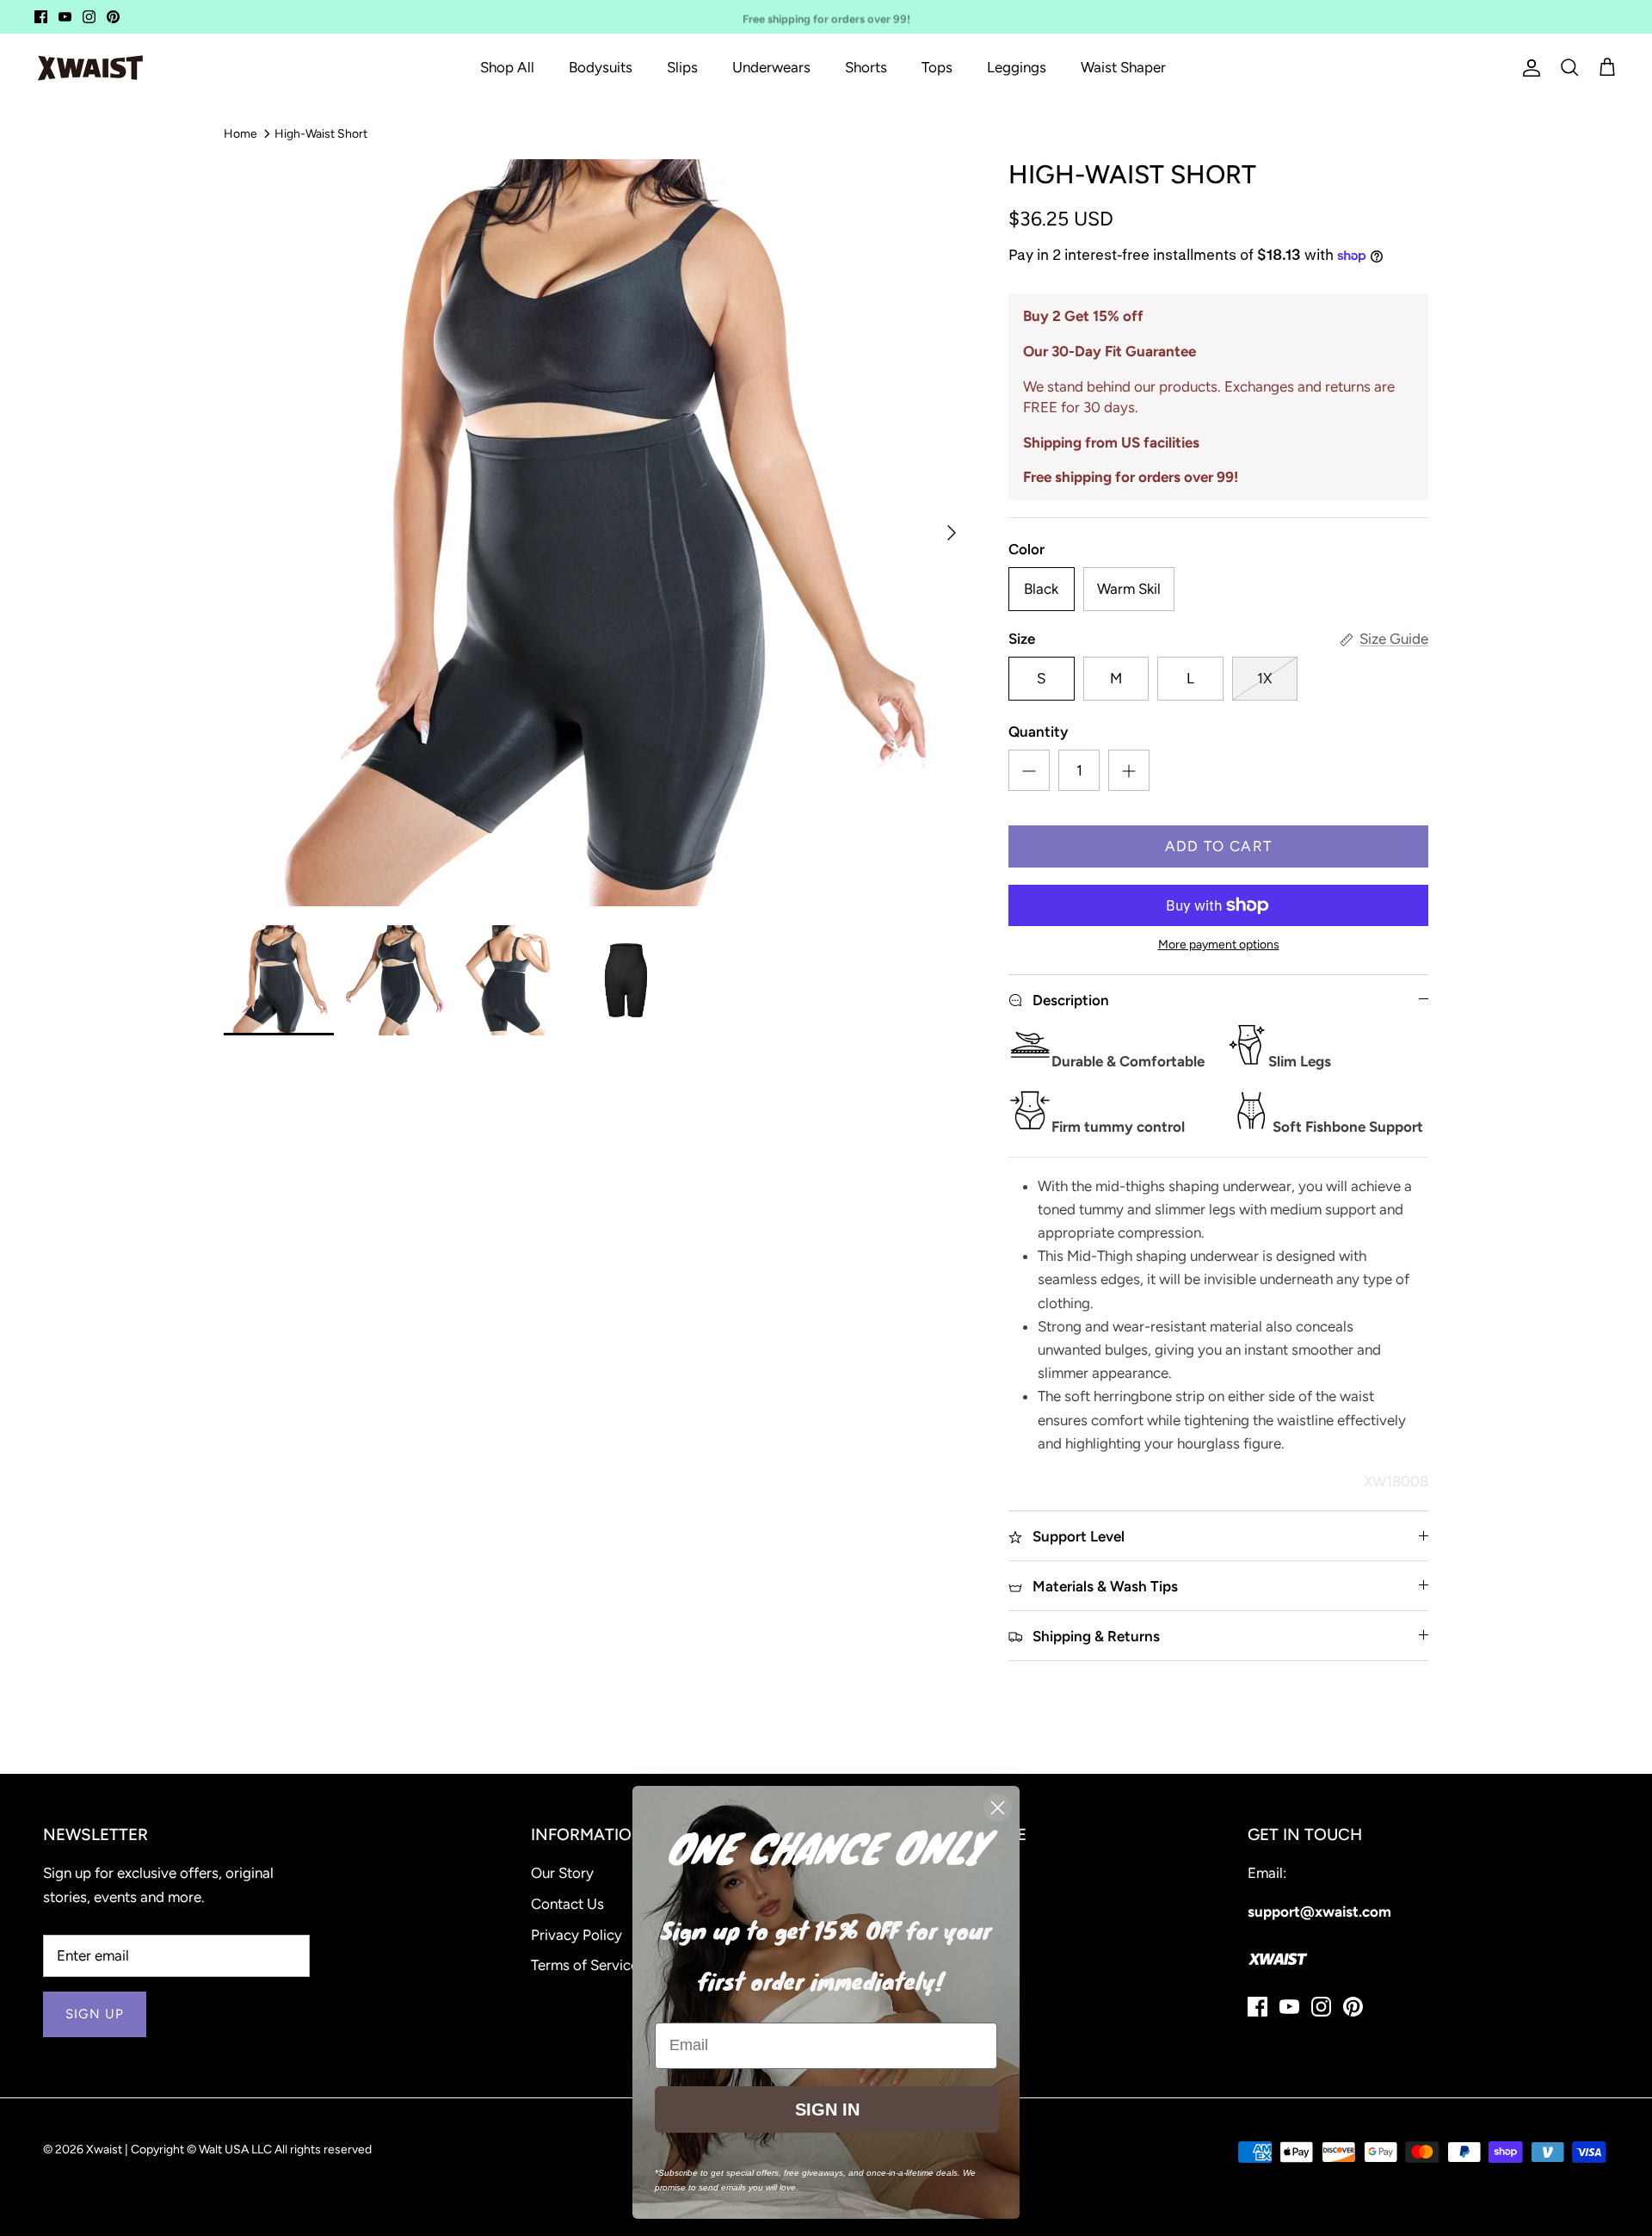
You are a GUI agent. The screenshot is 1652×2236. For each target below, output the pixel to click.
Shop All (507, 67)
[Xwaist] (90, 68)
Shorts (866, 67)
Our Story (562, 1873)
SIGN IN (827, 2109)
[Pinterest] (113, 17)
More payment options (1219, 945)
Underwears (771, 67)
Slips (682, 67)
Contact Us (567, 1904)
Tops (937, 67)
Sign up (95, 2014)
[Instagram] (89, 17)
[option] (597, 533)
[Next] (952, 533)
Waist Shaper (1123, 67)
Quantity (1038, 732)
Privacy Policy (576, 1935)
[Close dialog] (998, 1808)
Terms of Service (585, 1965)
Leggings (1017, 67)
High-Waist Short (321, 133)
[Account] (1528, 68)
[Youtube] (65, 17)
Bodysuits (601, 67)
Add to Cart (1219, 846)
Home (240, 133)
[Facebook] (41, 17)
